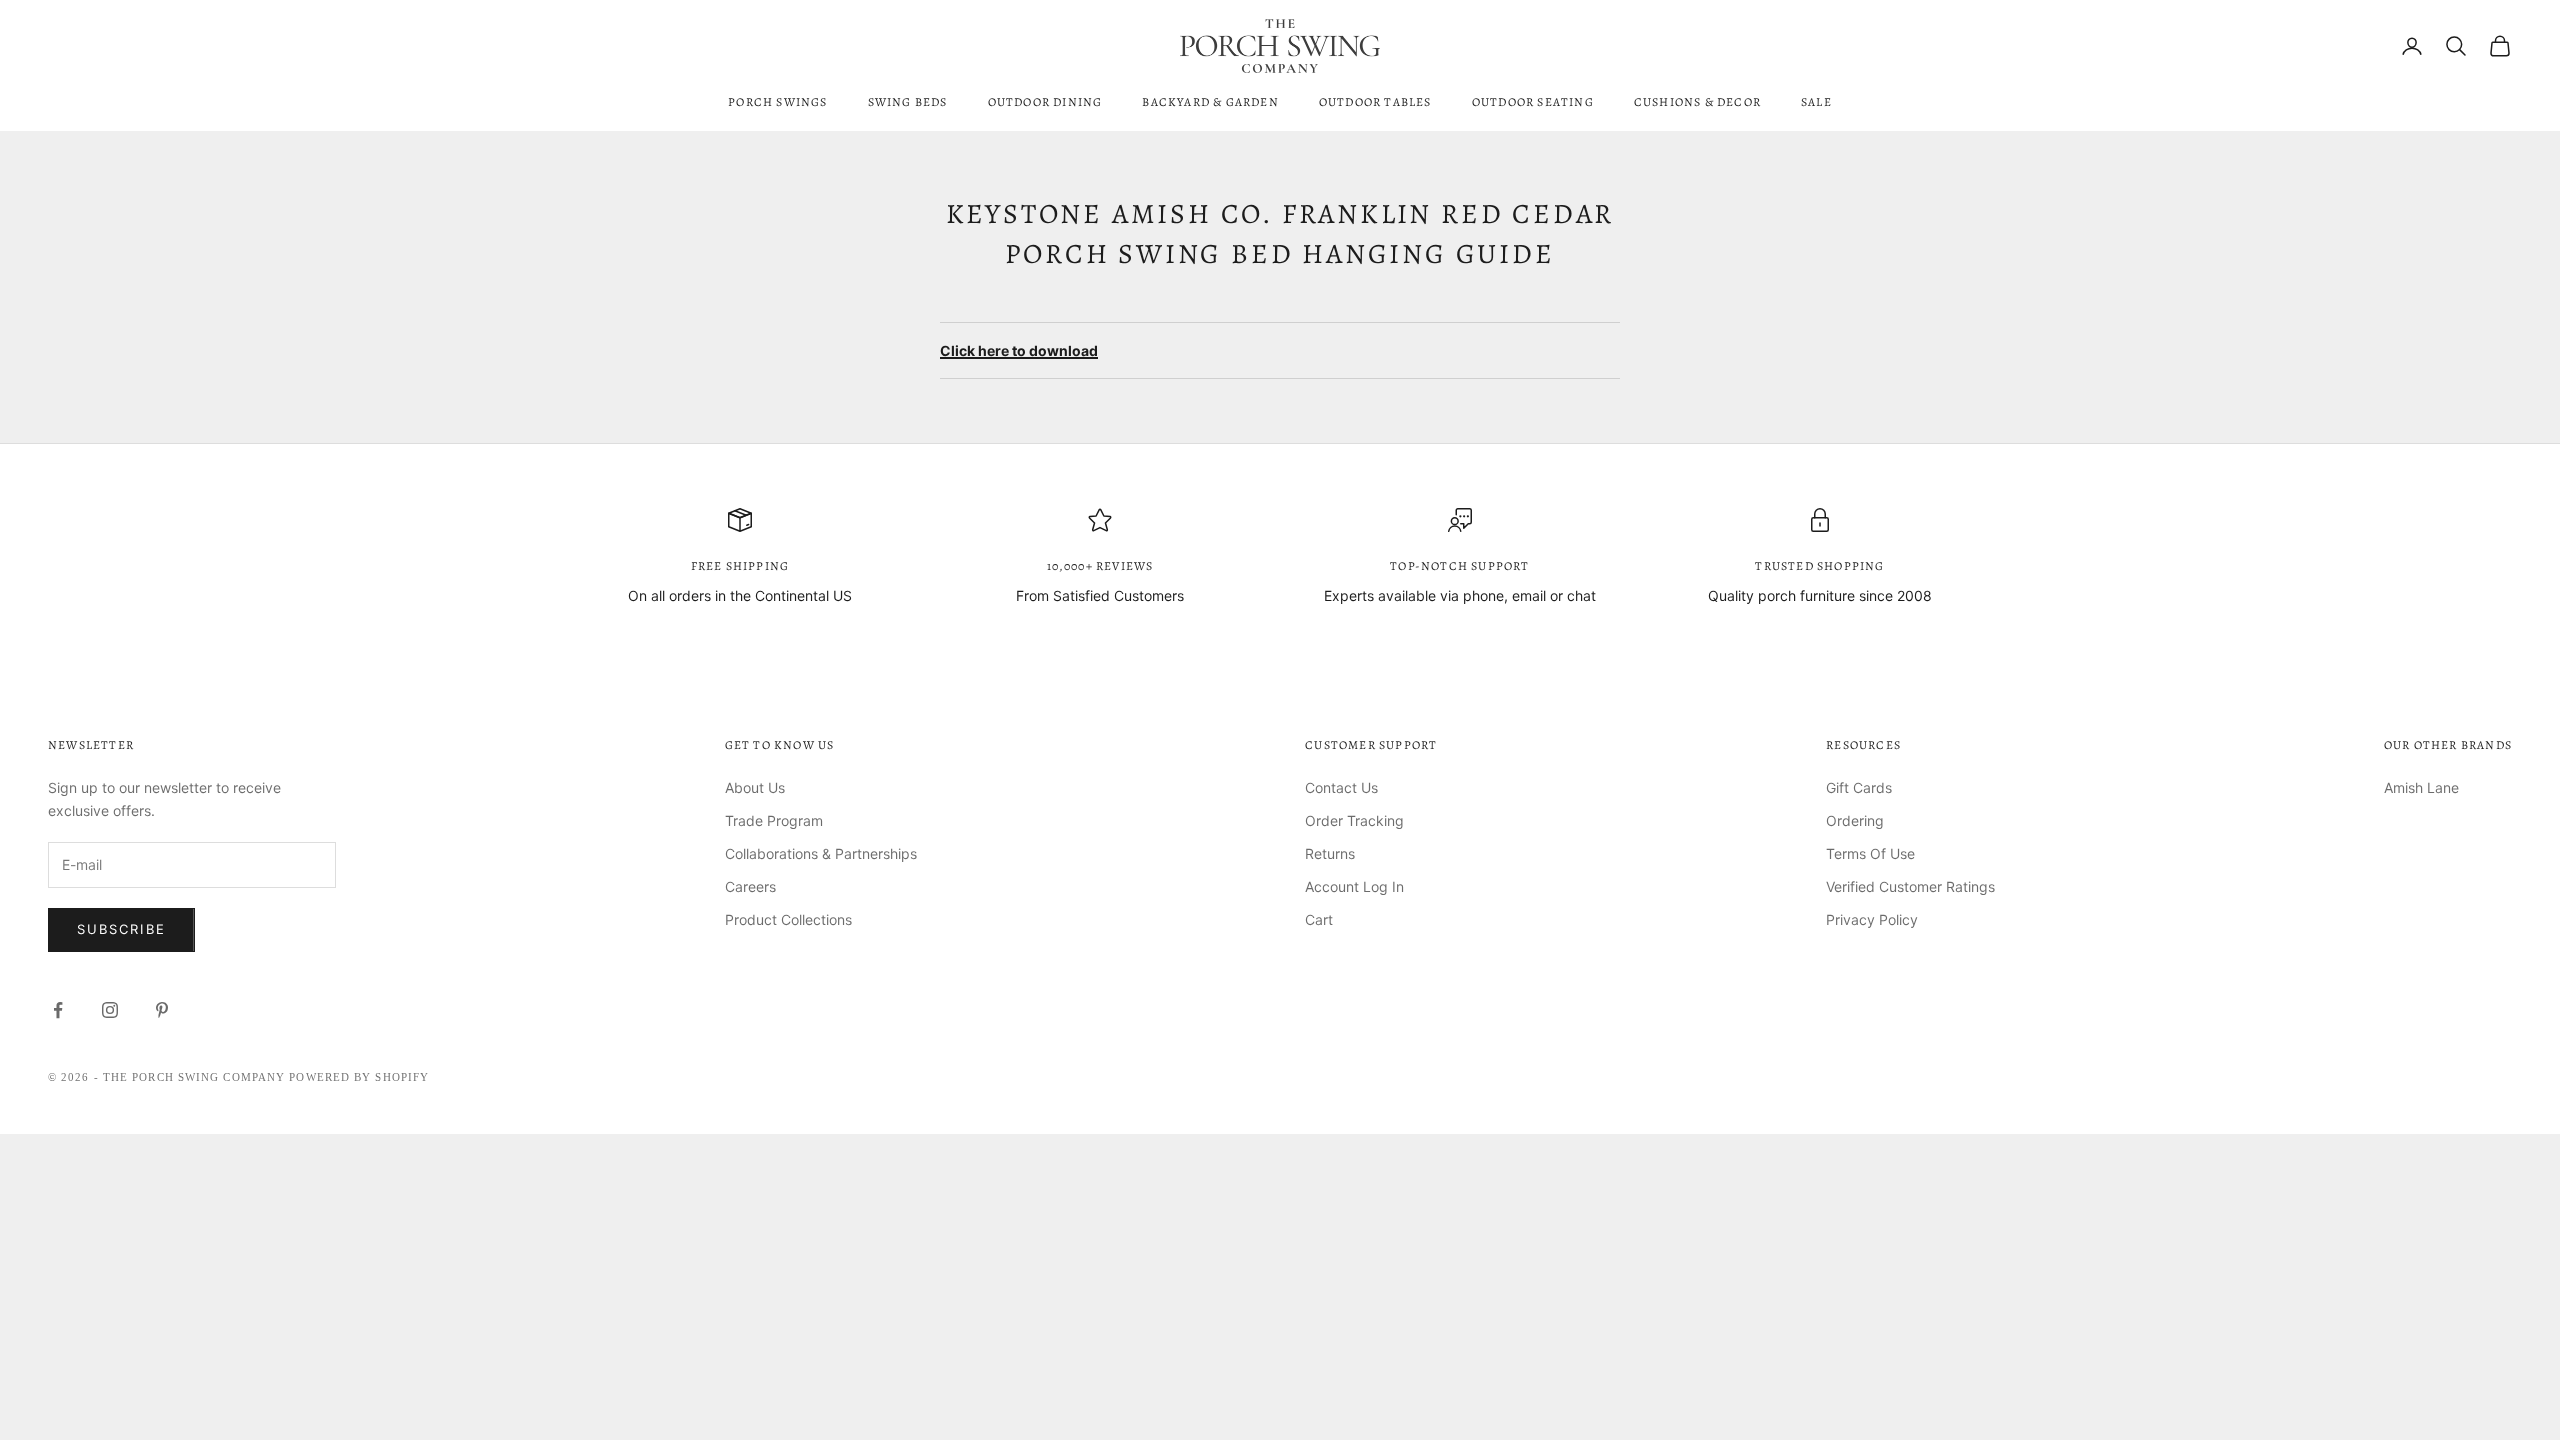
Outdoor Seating (1533, 102)
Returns (1330, 853)
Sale (1816, 102)
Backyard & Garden (1210, 102)
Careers (750, 886)
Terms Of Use (1870, 853)
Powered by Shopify (359, 1077)
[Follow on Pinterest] (162, 1010)
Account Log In (1354, 886)
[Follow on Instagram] (110, 1010)
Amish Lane (2421, 787)
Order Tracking (1354, 820)
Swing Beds (908, 102)
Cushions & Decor (1697, 102)
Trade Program (774, 820)
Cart (1319, 919)
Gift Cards (1859, 787)
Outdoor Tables (1375, 102)
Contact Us (1341, 787)
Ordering (1855, 820)
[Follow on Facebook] (58, 1010)
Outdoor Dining (1045, 102)
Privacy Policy (1872, 919)
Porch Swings (777, 102)
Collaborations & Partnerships (821, 853)
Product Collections (788, 919)
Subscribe (121, 929)
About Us (755, 787)
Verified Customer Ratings (1910, 886)
